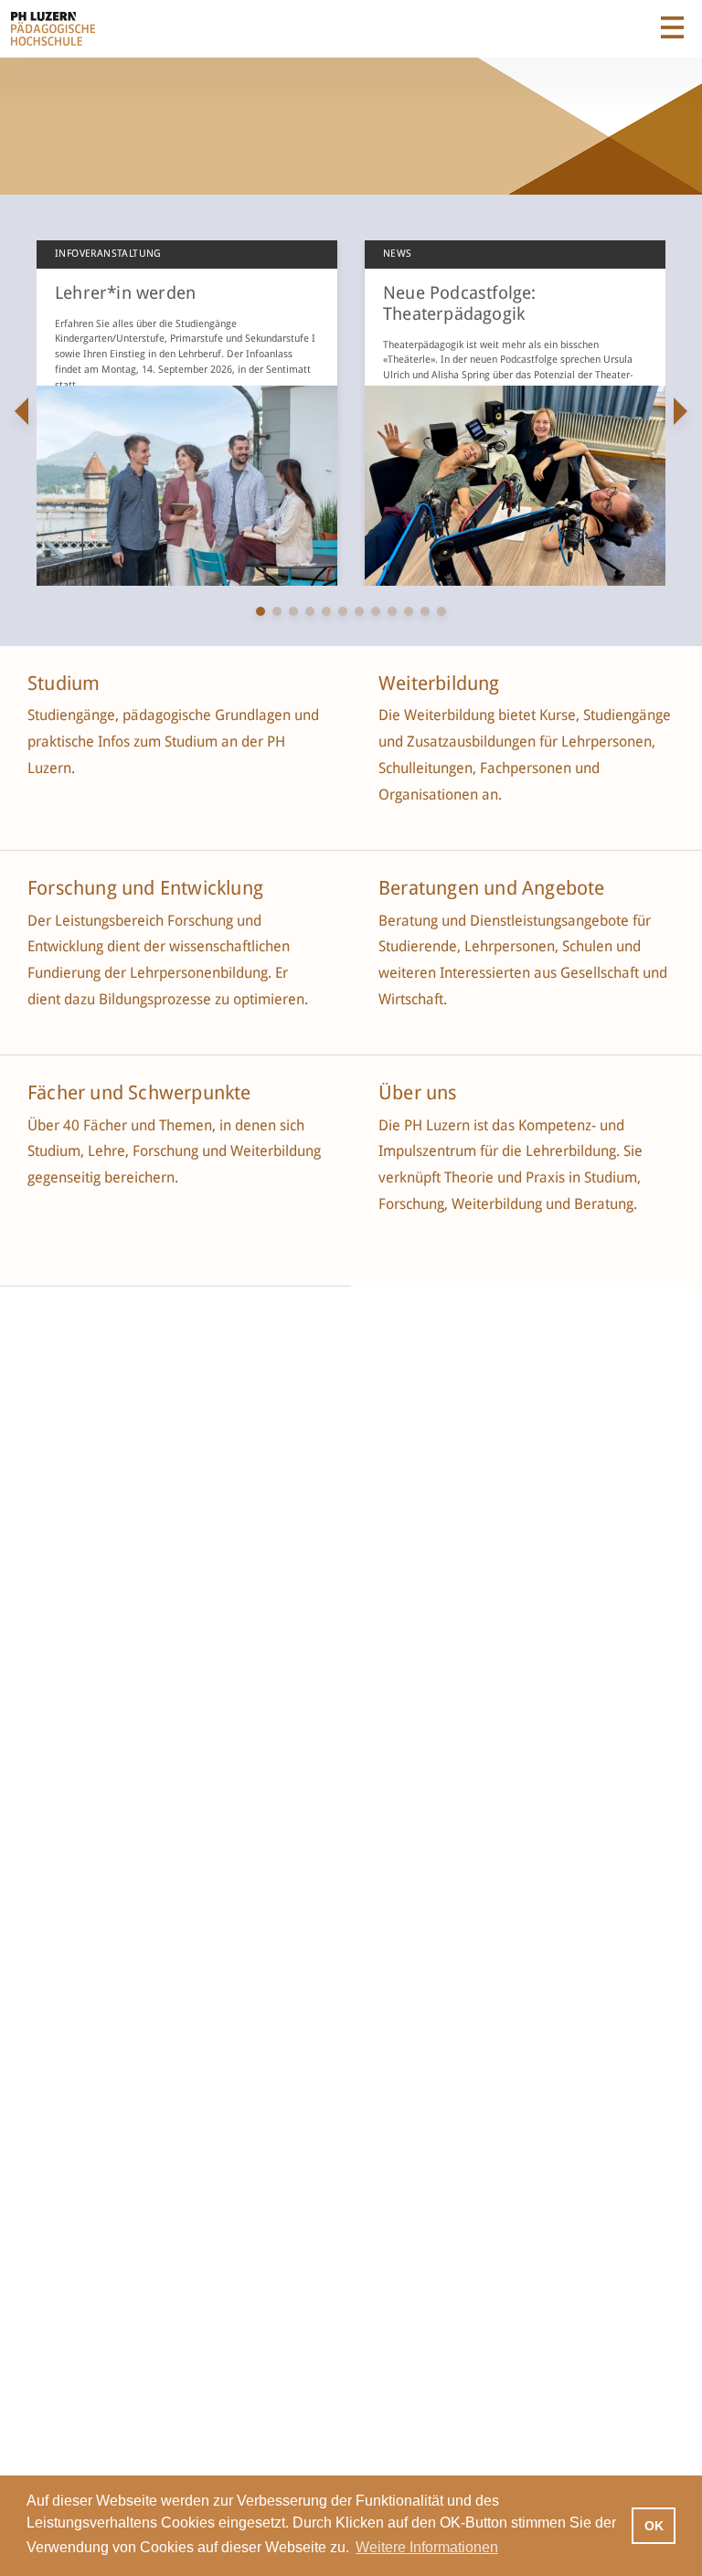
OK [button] (654, 2526)
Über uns (418, 1093)
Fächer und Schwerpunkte (142, 1093)
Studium (64, 684)
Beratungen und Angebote (492, 888)
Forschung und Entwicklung (145, 888)
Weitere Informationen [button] (427, 2547)
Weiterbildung (439, 684)
